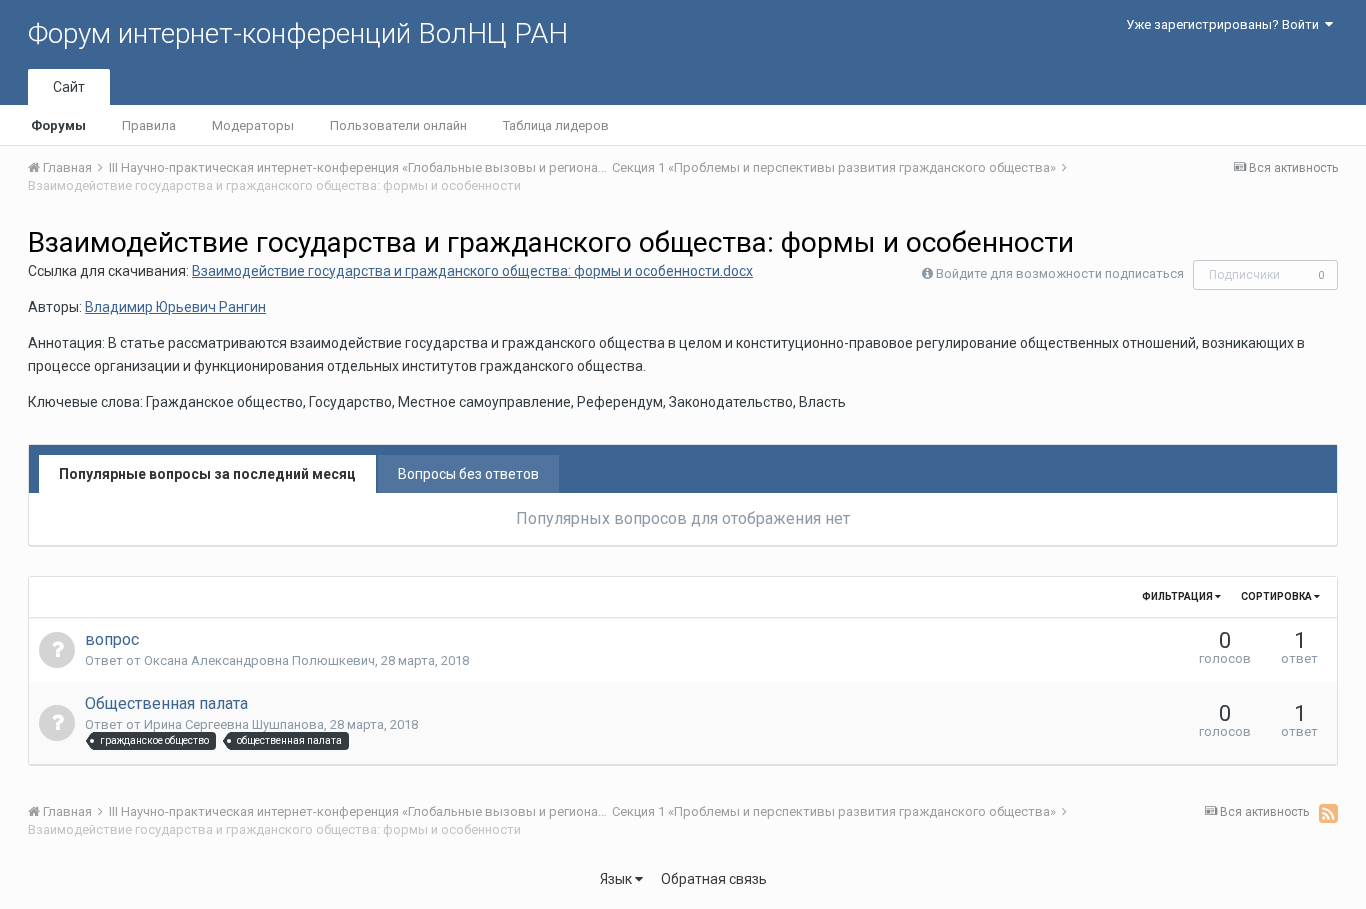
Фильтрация (1178, 596)
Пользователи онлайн (398, 125)
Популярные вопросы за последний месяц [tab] (207, 474)
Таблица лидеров (556, 125)
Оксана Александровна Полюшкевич (259, 660)
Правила (149, 125)
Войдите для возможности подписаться (1060, 273)
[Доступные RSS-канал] (1328, 813)
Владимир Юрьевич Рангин (175, 307)
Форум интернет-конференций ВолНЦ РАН (298, 33)
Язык (617, 879)
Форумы (58, 125)
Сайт (69, 87)
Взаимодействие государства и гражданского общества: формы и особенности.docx (472, 271)
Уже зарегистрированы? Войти (1225, 24)
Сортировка (1277, 596)
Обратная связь (714, 879)
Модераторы (253, 125)
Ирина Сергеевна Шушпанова (234, 724)
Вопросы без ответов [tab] (468, 474)
